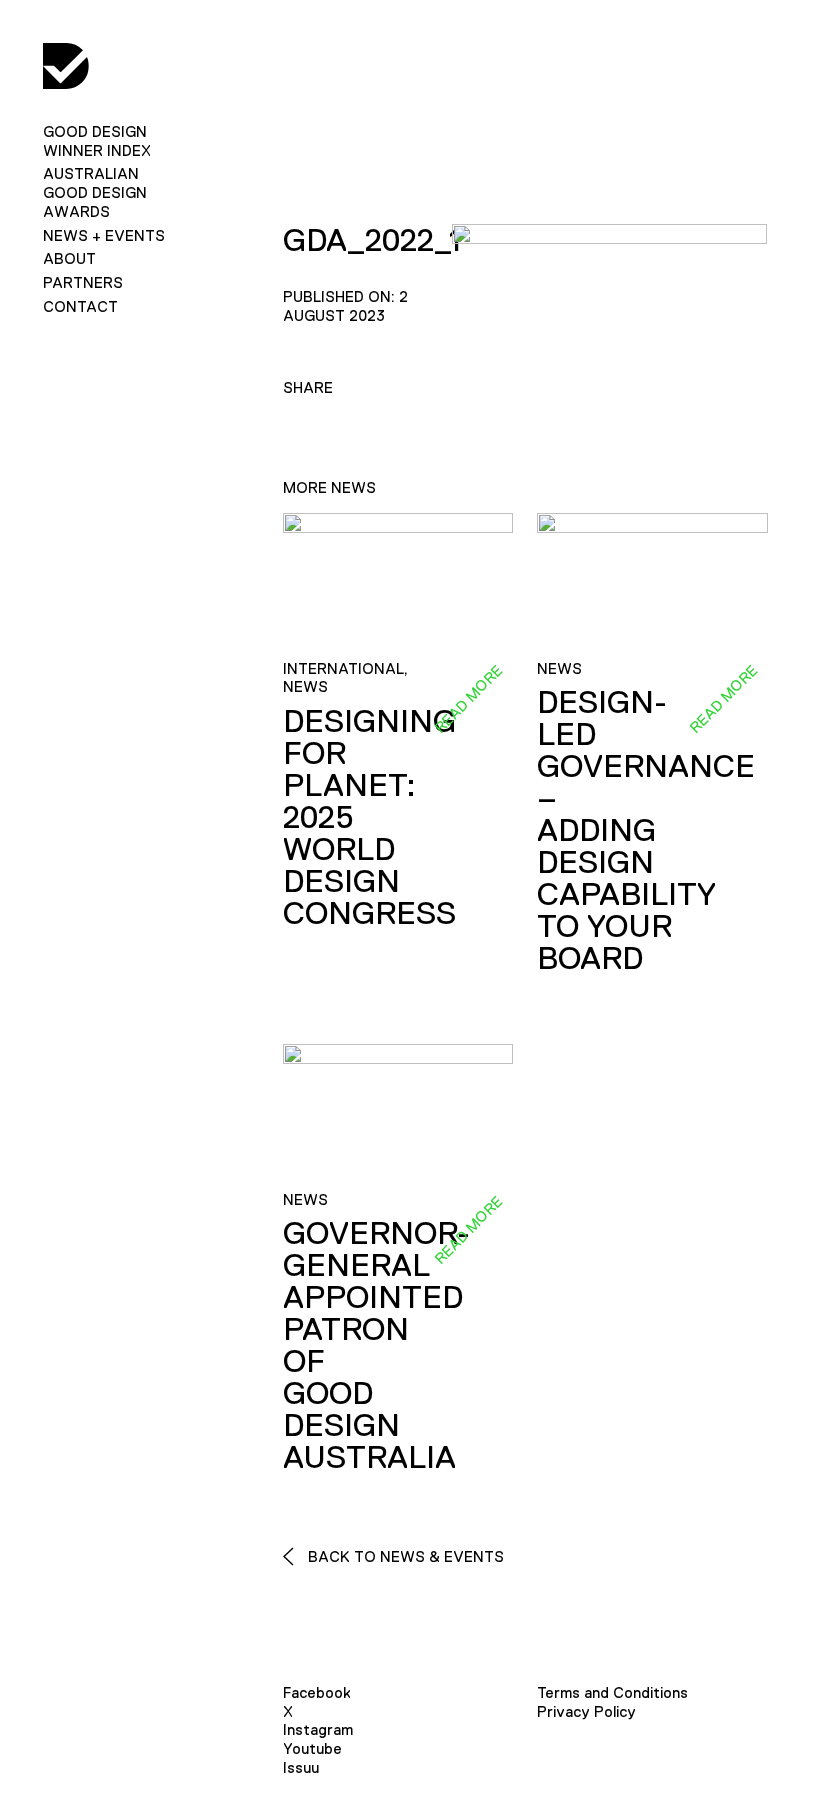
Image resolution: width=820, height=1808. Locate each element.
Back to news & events (404, 1556)
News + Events (104, 235)
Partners (83, 282)
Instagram (318, 1729)
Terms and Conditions (612, 1692)
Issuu (301, 1767)
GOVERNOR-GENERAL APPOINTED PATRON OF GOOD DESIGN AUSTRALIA (376, 1345)
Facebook (317, 1692)
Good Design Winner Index (97, 141)
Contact (80, 306)
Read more (468, 698)
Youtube (312, 1748)
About (69, 258)
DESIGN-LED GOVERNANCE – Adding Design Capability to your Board (646, 830)
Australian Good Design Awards (95, 192)
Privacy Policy (586, 1711)
